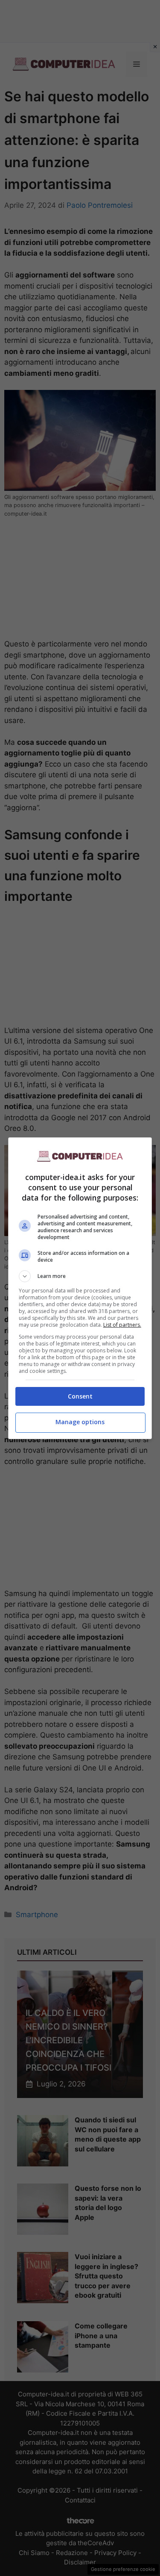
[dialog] (80, 1288)
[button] (80, 1276)
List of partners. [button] (122, 1325)
